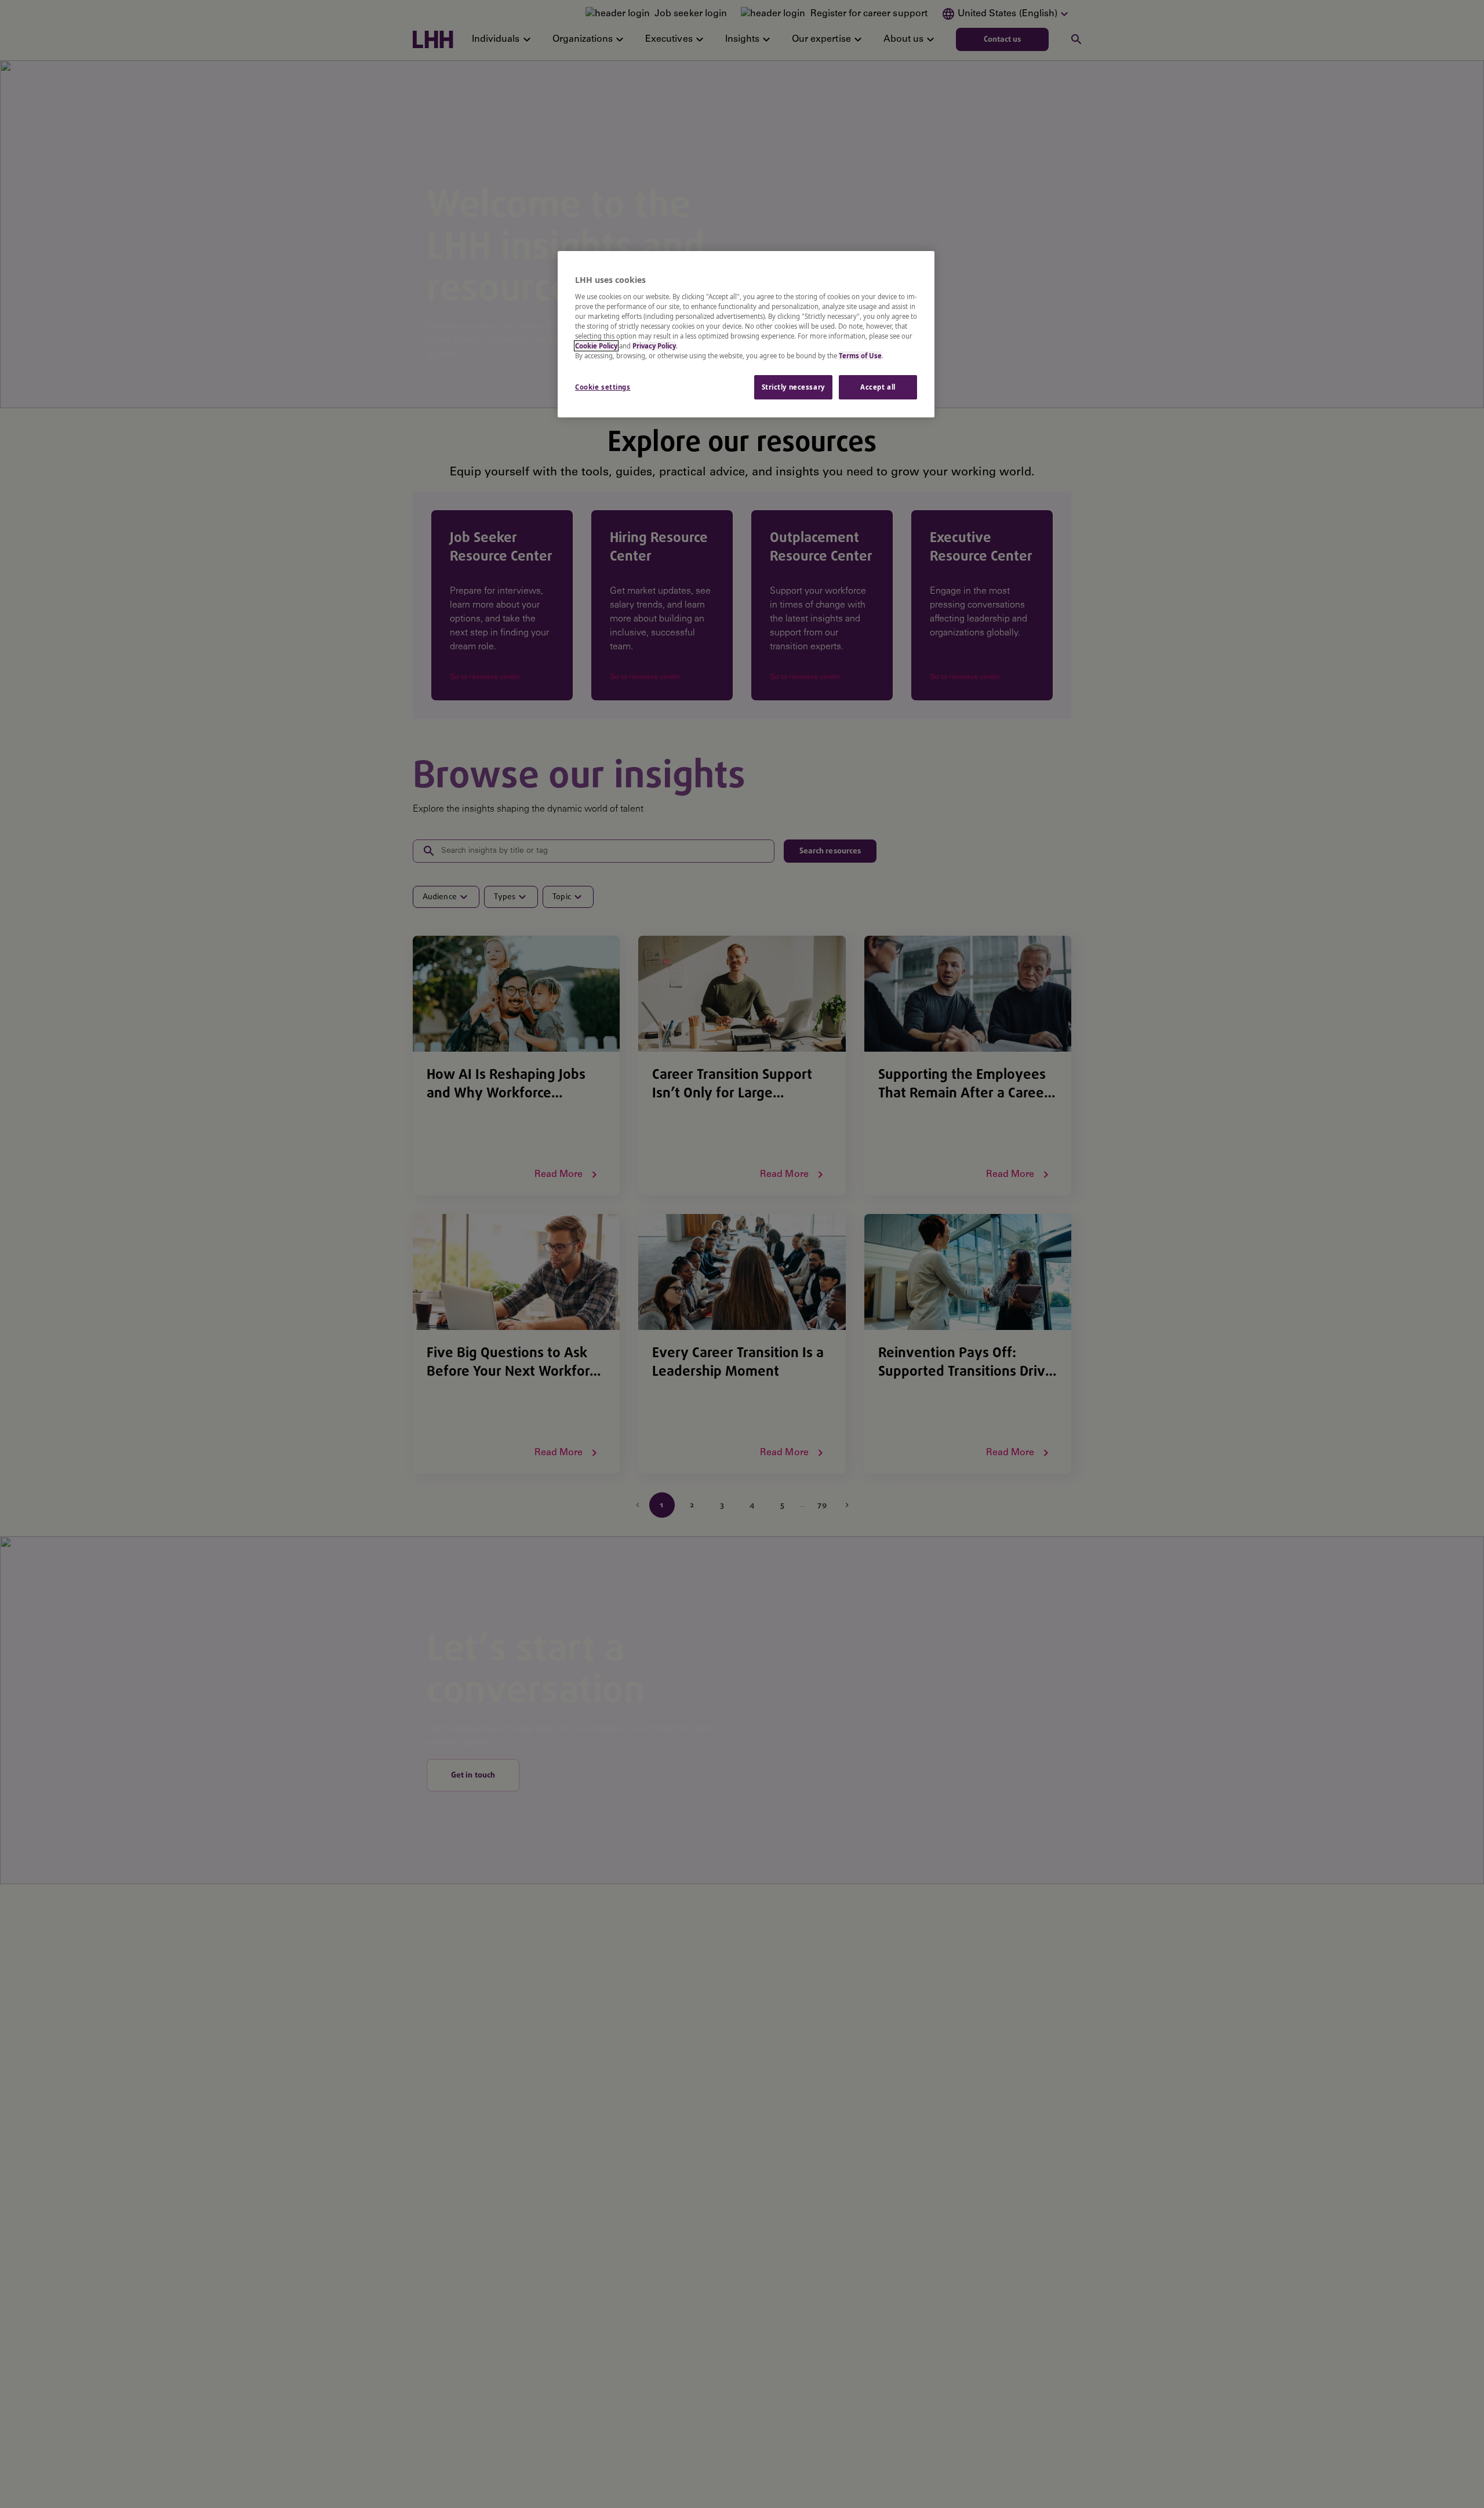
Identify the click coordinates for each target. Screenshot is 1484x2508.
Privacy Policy (654, 346)
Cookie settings (603, 387)
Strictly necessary (793, 387)
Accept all (878, 387)
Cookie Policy (596, 346)
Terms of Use (860, 356)
